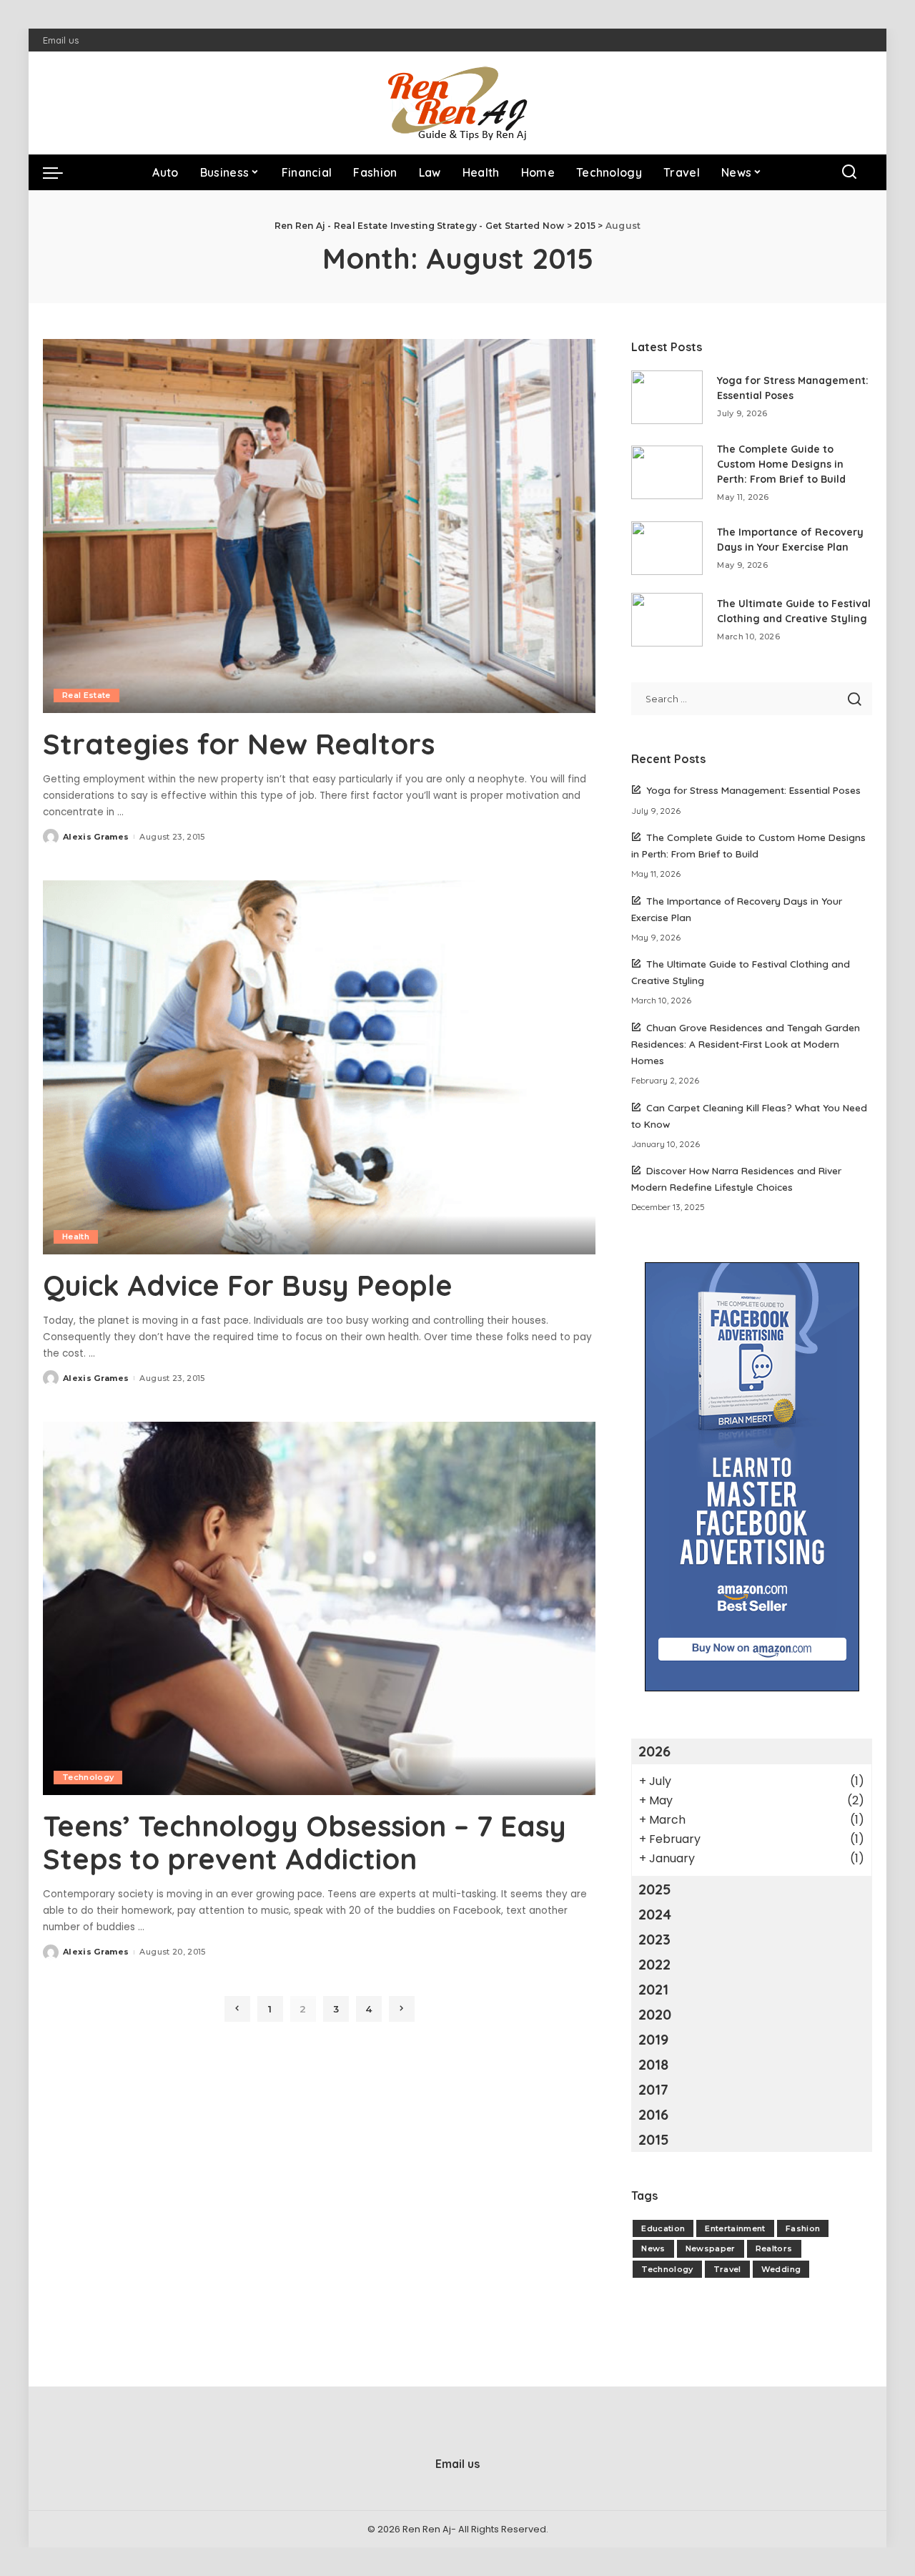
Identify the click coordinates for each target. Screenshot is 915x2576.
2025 (655, 1889)
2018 (653, 2064)
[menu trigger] (60, 172)
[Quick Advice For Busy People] (319, 1067)
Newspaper (711, 2248)
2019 (653, 2039)
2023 (654, 1939)
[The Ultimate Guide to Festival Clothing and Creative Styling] (667, 620)
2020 (655, 2014)
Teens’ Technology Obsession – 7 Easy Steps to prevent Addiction (305, 1842)
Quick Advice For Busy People (248, 1285)
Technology (88, 1777)
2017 (653, 2089)
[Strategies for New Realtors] (319, 526)
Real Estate (86, 695)
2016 (653, 2114)
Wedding (781, 2269)
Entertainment (735, 2228)
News (653, 2248)
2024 (655, 1914)
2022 (654, 1964)
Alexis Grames (96, 837)
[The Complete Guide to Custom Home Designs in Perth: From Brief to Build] (667, 472)
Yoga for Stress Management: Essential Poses (753, 790)
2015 (654, 2139)
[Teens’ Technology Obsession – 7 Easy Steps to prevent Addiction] (319, 1608)
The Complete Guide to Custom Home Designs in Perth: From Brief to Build (781, 464)
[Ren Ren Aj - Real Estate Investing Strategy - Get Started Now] (457, 103)
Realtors (774, 2248)
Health (76, 1237)
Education (663, 2228)
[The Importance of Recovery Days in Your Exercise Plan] (667, 548)
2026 (654, 1751)
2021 (653, 1989)
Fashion (803, 2228)
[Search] (849, 172)
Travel (727, 2269)
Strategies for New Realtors (239, 744)
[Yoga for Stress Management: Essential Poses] (667, 397)
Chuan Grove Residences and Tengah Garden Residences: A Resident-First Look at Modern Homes (746, 1044)
